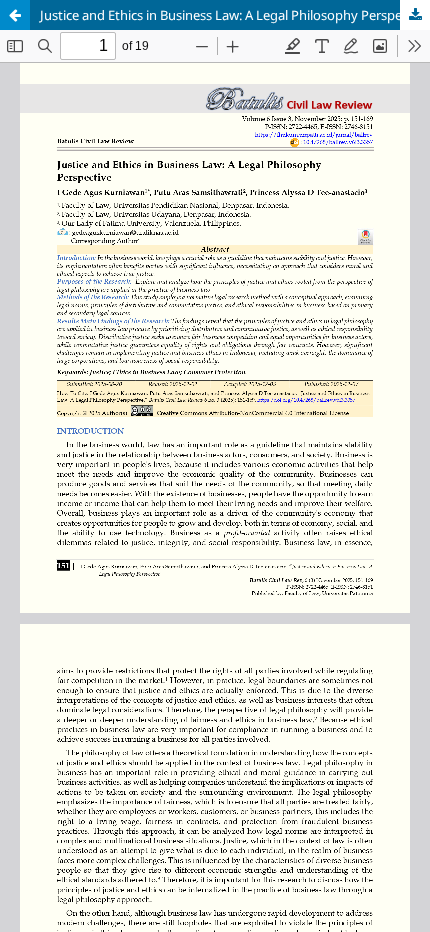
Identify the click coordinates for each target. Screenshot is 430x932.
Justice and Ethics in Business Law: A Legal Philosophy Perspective (235, 15)
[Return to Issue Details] (15, 15)
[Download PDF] (415, 15)
